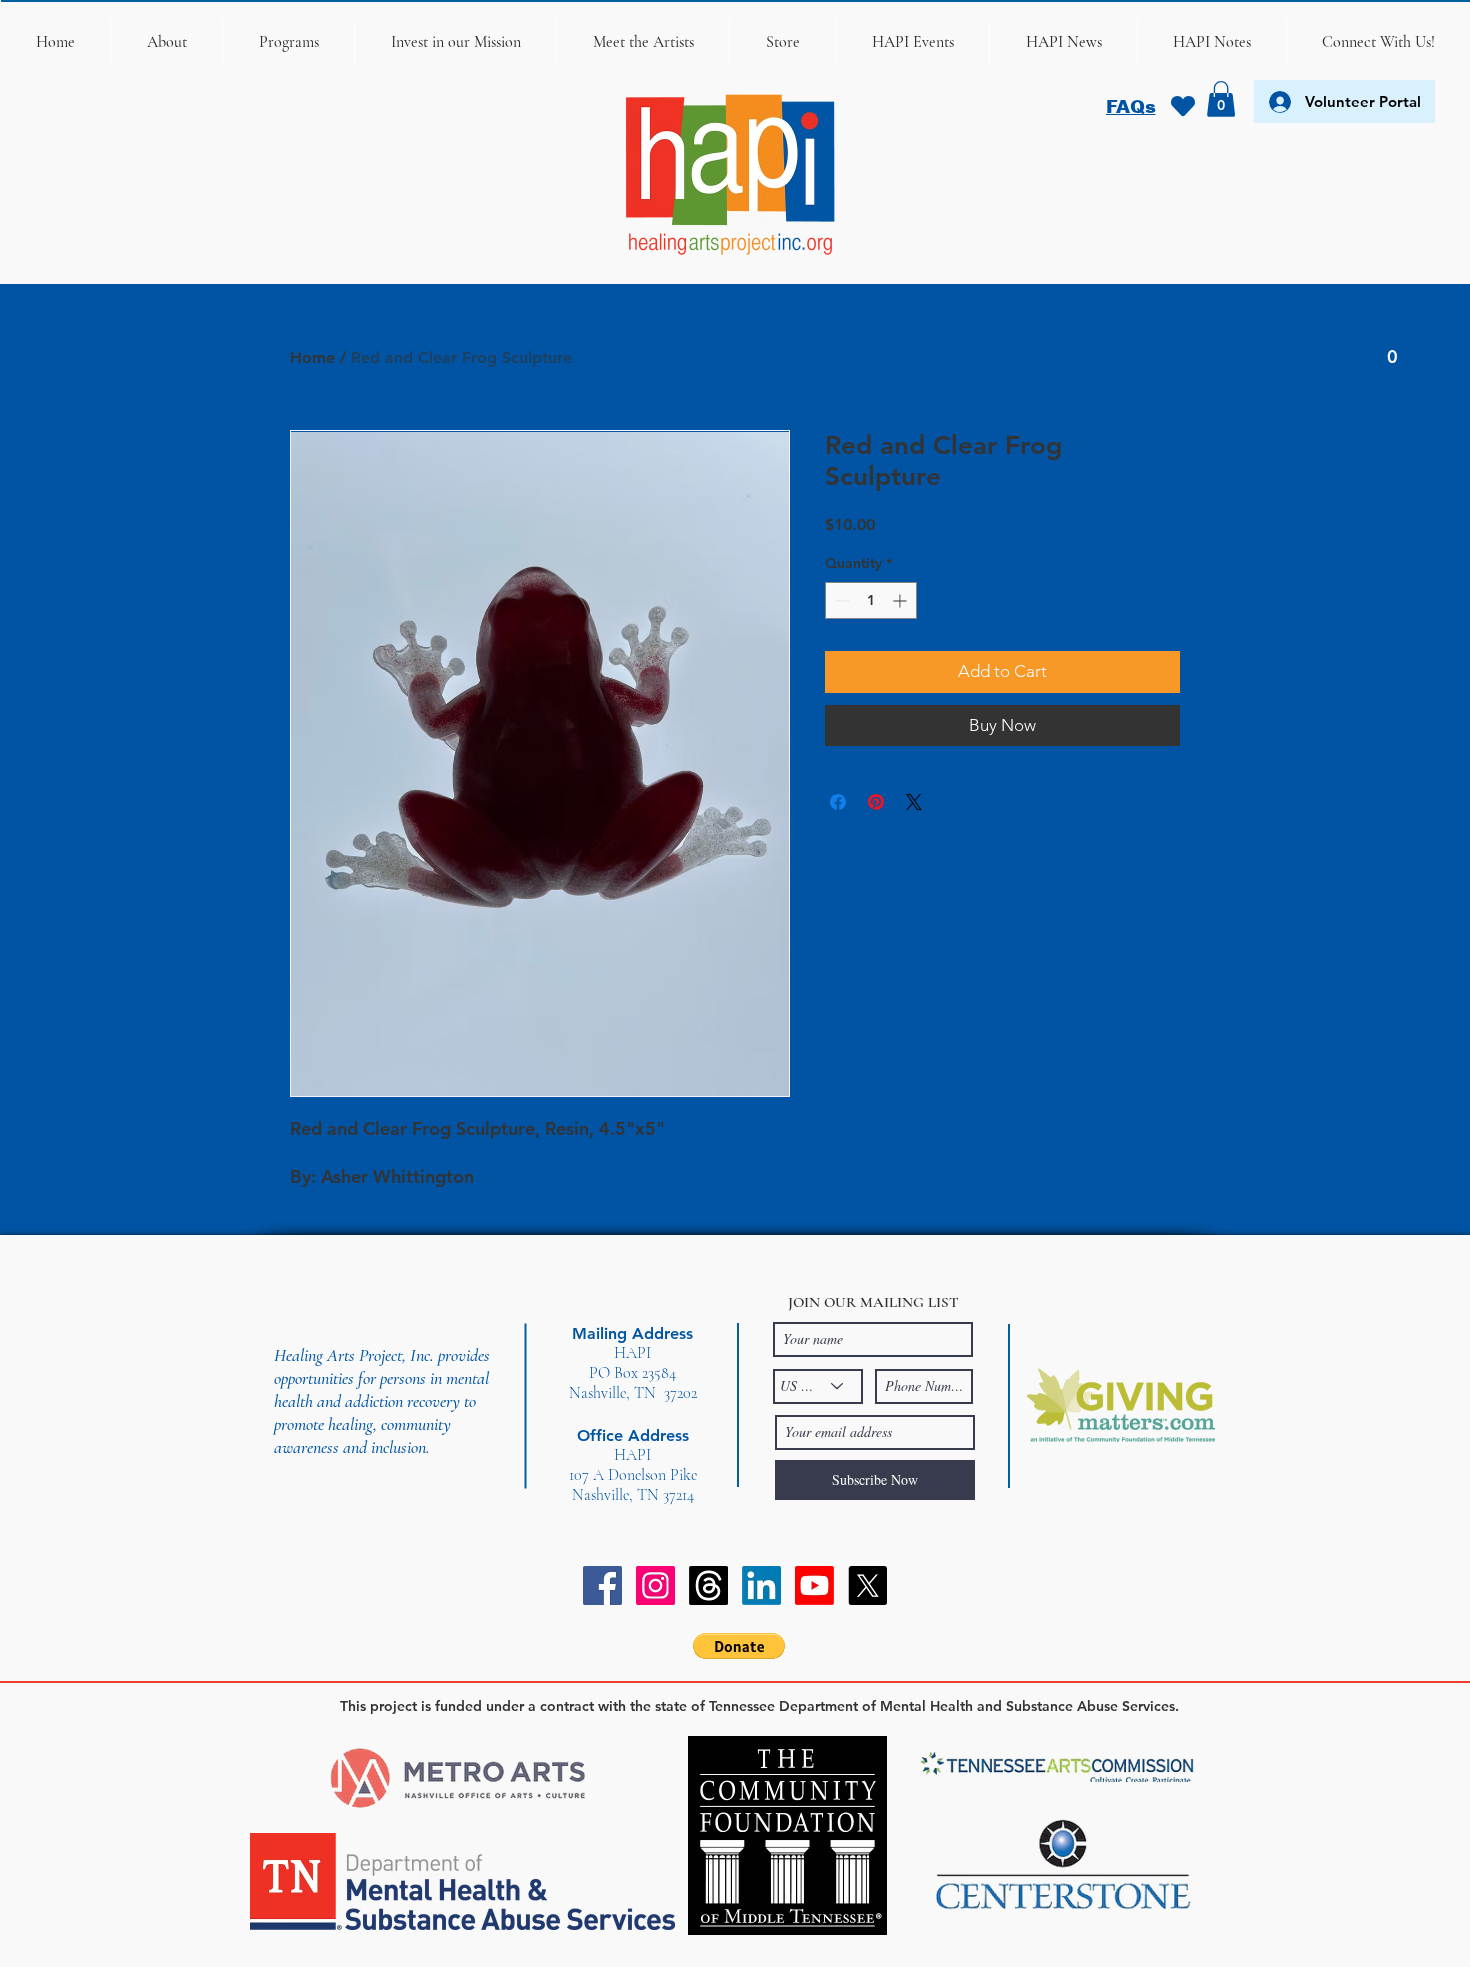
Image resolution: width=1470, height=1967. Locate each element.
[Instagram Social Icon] (655, 1585)
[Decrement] (840, 600)
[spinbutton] (871, 600)
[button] (166, 42)
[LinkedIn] (761, 1585)
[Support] (1182, 106)
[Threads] (708, 1585)
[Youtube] (814, 1585)
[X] (867, 1585)
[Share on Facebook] (838, 802)
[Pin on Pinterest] (876, 802)
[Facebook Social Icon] (602, 1585)
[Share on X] (914, 802)
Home (312, 357)
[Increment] (901, 600)
